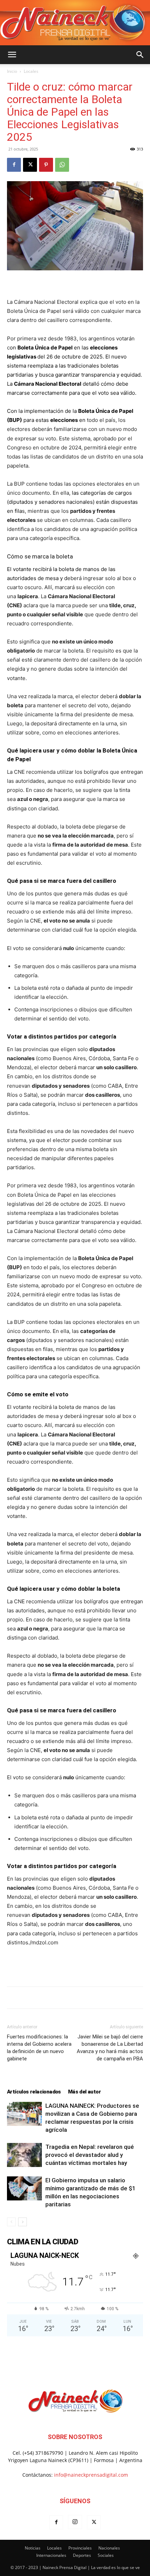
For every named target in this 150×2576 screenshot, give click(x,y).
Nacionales (109, 2548)
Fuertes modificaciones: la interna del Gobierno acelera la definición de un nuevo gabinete (39, 2048)
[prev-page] (11, 2222)
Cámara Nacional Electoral (48, 384)
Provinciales (80, 2548)
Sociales (106, 2555)
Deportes (82, 2555)
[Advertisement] (75, 1965)
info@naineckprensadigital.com (91, 2475)
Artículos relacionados (34, 2092)
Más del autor (84, 2092)
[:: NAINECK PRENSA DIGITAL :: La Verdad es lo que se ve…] (75, 23)
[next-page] (22, 2222)
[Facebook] (14, 165)
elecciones (64, 420)
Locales (31, 71)
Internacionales (51, 2555)
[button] (12, 55)
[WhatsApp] (62, 165)
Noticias (33, 2548)
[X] (30, 165)
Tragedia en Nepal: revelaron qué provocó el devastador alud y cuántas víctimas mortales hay (90, 2155)
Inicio (12, 71)
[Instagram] (75, 2522)
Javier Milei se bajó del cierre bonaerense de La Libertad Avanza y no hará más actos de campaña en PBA (110, 2048)
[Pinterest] (46, 165)
